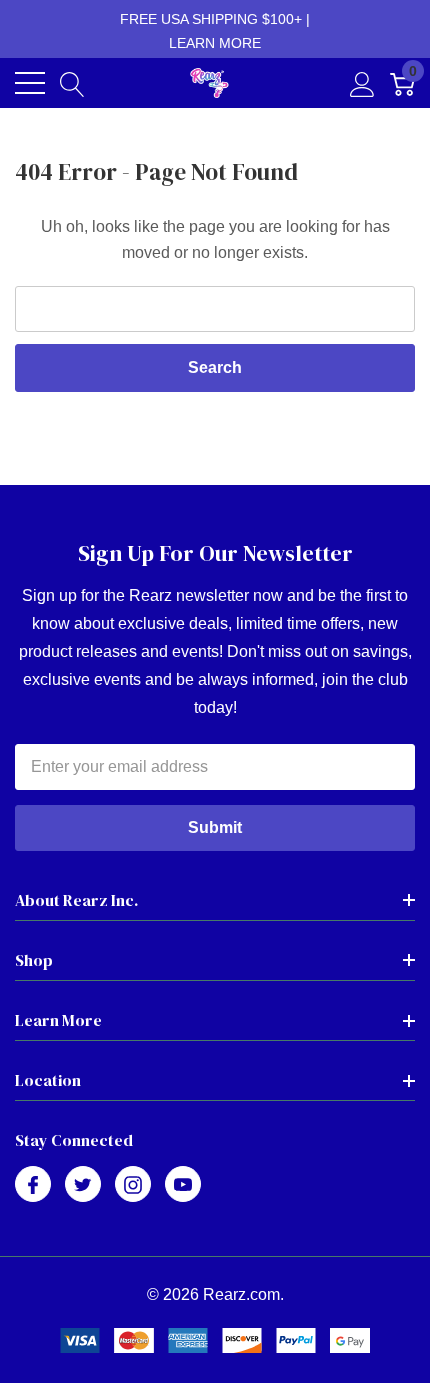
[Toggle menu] (30, 83)
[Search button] (72, 83)
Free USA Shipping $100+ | (215, 31)
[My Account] (362, 83)
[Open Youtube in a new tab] (183, 1185)
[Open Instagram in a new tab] (133, 1185)
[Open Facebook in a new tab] (33, 1185)
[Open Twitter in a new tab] (83, 1185)
